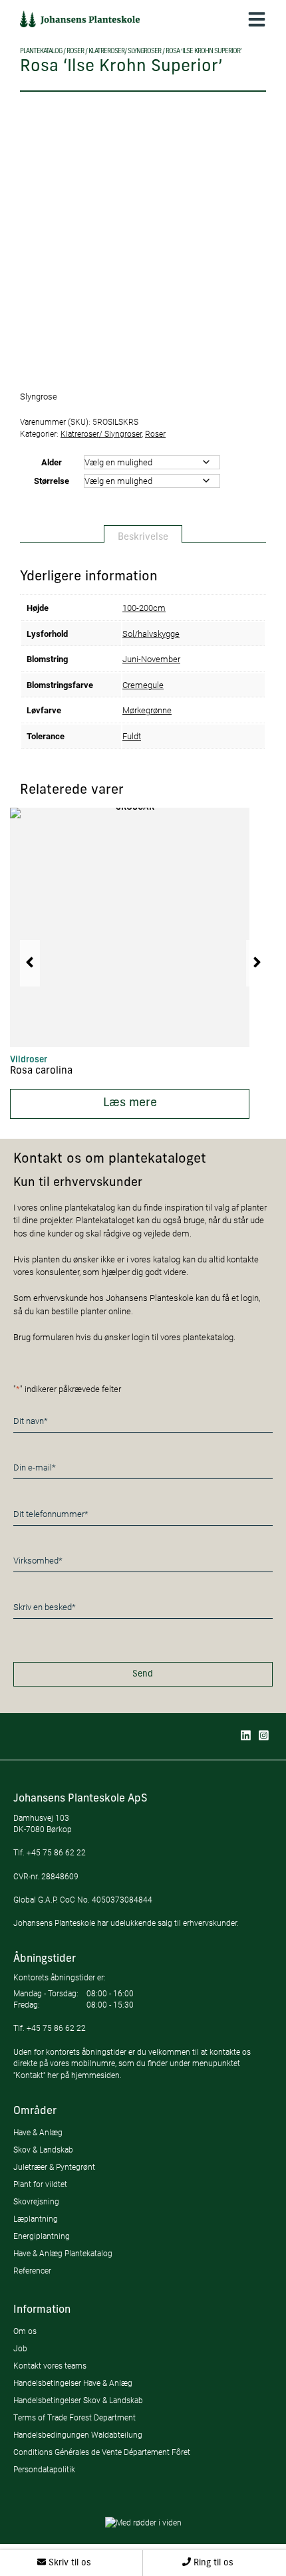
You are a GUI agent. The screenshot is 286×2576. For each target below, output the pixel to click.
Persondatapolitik (44, 2469)
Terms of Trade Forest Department (74, 2417)
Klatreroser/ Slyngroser (125, 52)
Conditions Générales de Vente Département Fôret (102, 2452)
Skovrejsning (36, 2201)
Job (20, 2348)
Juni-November (151, 659)
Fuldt (132, 736)
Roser (75, 52)
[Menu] (257, 19)
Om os (25, 2331)
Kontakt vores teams (50, 2366)
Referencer (32, 2271)
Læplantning (36, 2219)
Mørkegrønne (147, 710)
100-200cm (144, 608)
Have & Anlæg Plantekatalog (63, 2253)
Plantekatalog (41, 52)
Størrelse (52, 481)
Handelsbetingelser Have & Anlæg (73, 2383)
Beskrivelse (143, 537)
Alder (52, 462)
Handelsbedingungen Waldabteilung (78, 2435)
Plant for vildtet (40, 2184)
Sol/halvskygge (151, 634)
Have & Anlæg (38, 2132)
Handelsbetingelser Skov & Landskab (78, 2400)
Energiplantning (42, 2236)
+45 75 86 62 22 (56, 1852)
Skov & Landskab (43, 2150)
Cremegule (143, 685)
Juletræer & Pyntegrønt (54, 2167)
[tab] (143, 534)
